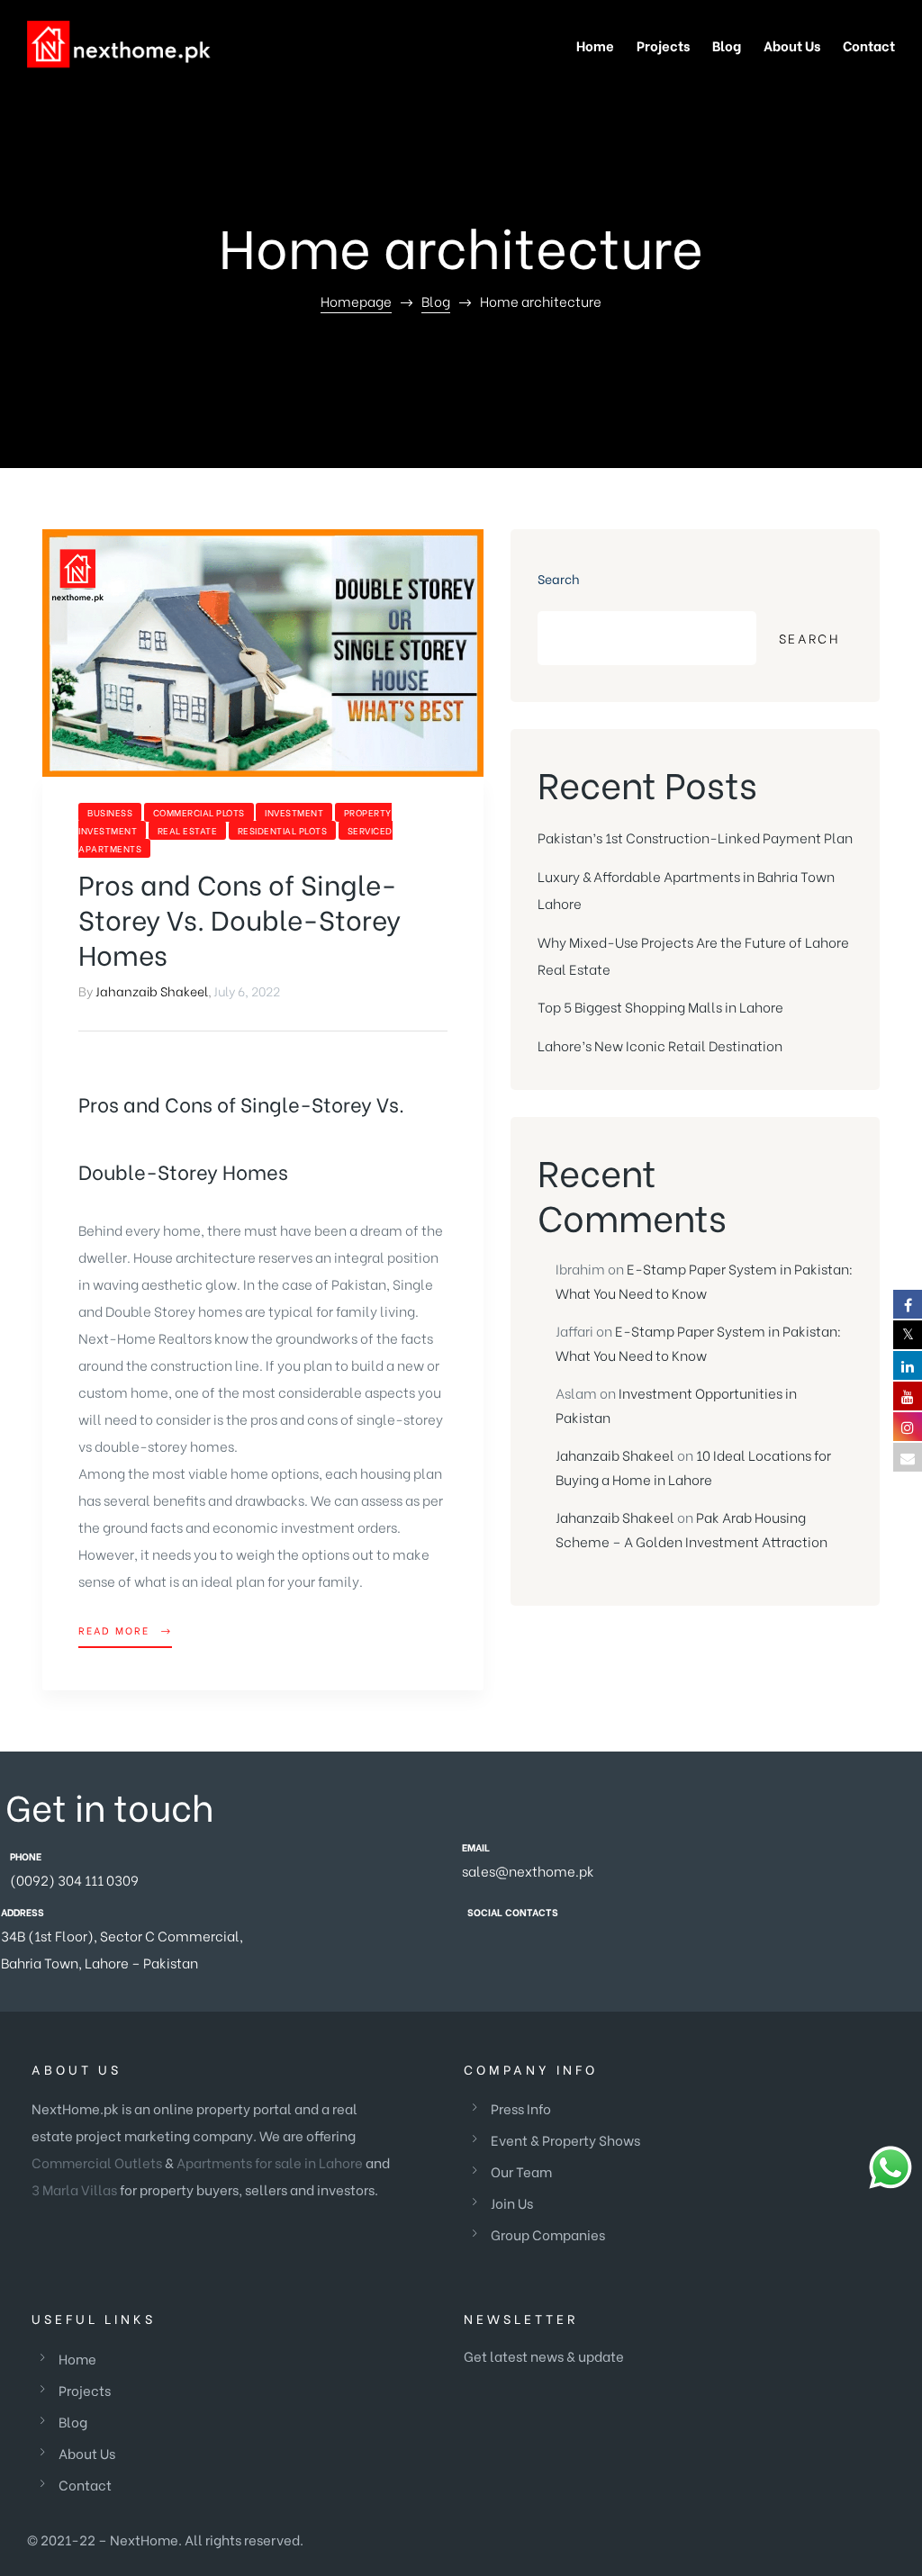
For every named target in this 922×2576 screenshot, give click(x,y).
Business (110, 812)
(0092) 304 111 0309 (74, 1879)
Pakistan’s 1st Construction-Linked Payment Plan (695, 837)
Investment (294, 812)
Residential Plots (283, 830)
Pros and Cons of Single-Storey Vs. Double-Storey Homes (240, 918)
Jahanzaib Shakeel (152, 991)
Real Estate (188, 830)
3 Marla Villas (74, 2189)
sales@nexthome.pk (528, 1870)
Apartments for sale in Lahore (270, 2162)
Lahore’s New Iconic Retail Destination (660, 1045)
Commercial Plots (199, 812)
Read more (125, 1629)
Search (559, 578)
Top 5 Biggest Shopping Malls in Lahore (660, 1006)
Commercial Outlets (97, 2162)
